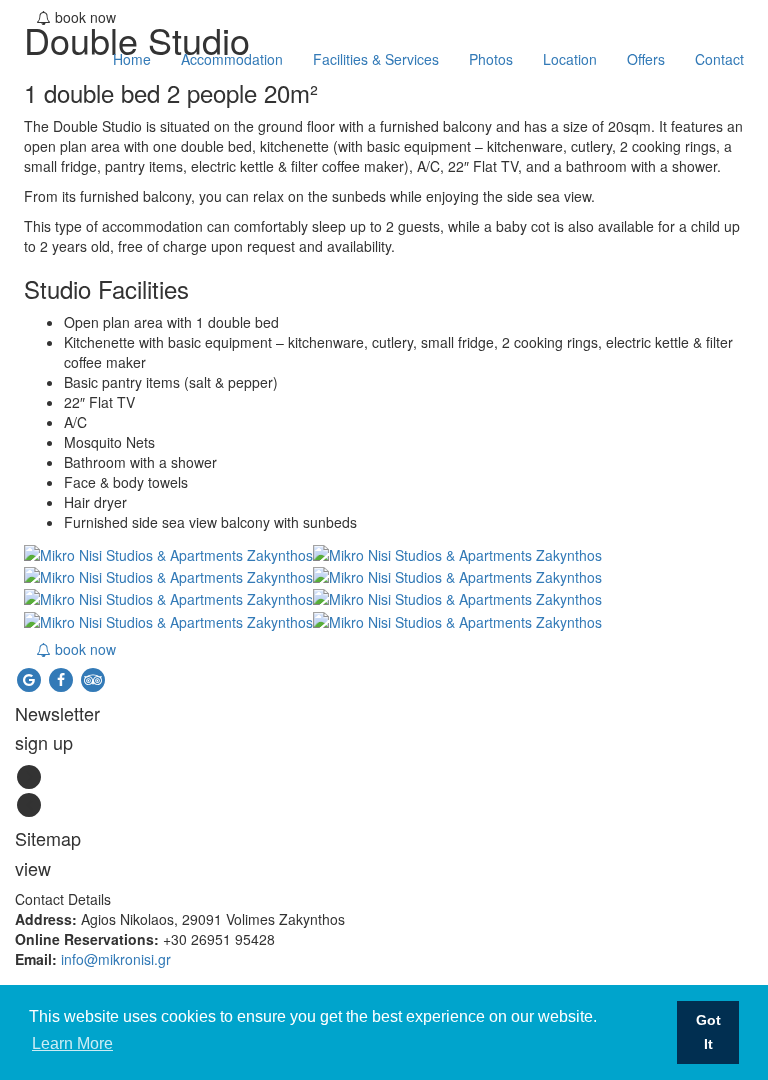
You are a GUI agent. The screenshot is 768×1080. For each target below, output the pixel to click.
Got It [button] (708, 1032)
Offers (646, 59)
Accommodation (232, 59)
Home (132, 59)
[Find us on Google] (31, 677)
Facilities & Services (376, 59)
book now (83, 649)
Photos (491, 59)
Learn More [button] (72, 1043)
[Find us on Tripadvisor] (93, 677)
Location (570, 59)
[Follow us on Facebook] (63, 677)
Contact (719, 59)
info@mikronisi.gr (116, 959)
